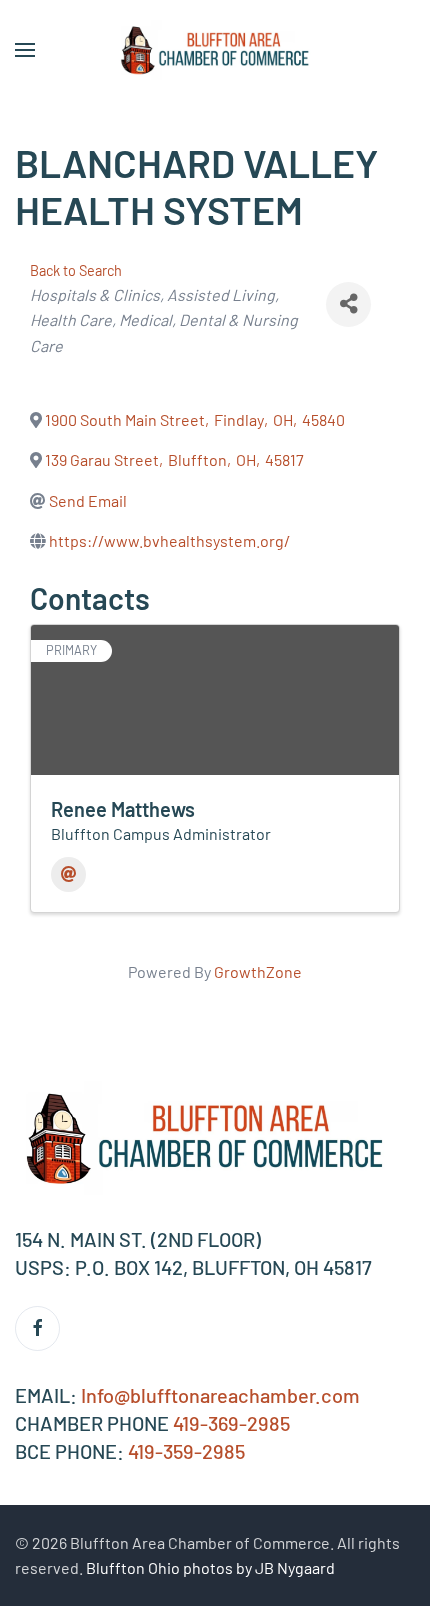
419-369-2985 (231, 1423)
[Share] (348, 304)
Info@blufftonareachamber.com (220, 1395)
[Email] (68, 874)
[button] (25, 50)
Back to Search (76, 270)
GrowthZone (258, 971)
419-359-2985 (186, 1451)
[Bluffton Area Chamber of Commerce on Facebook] (37, 1328)
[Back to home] (215, 50)
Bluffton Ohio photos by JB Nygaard (210, 1567)
